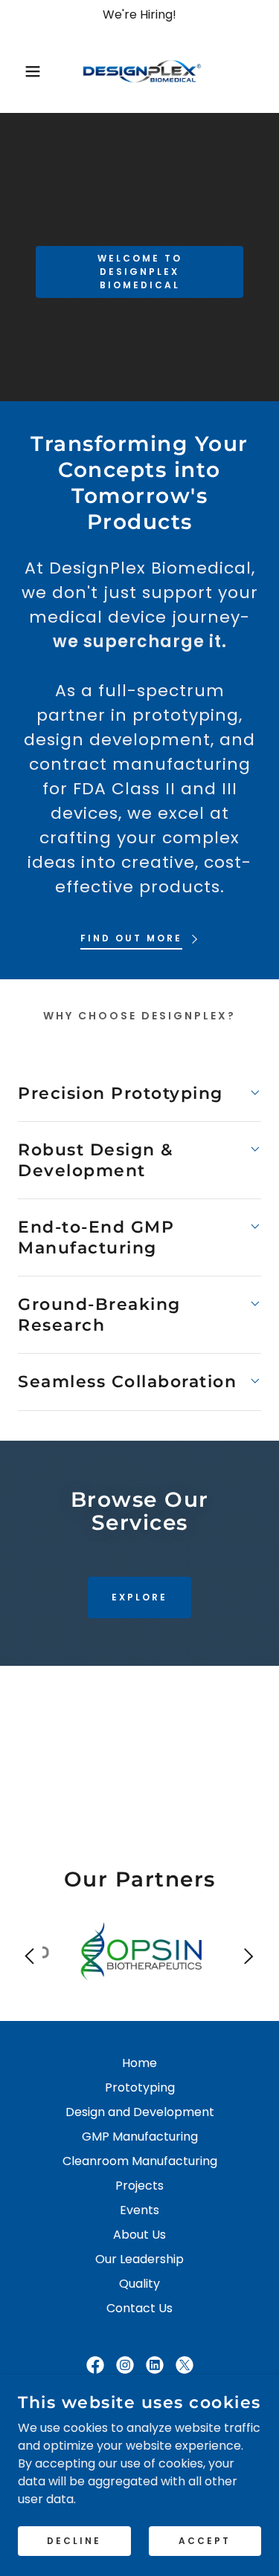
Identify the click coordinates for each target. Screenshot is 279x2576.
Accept (205, 2540)
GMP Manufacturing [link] (140, 2137)
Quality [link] (139, 2284)
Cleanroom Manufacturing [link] (140, 2161)
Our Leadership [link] (139, 2259)
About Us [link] (139, 2235)
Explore (139, 1597)
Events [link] (139, 2210)
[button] (22, 71)
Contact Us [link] (139, 2308)
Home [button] (139, 2063)
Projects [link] (139, 2186)
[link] (140, 71)
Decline (74, 2540)
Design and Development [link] (140, 2112)
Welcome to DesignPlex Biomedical (140, 272)
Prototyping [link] (140, 2087)
